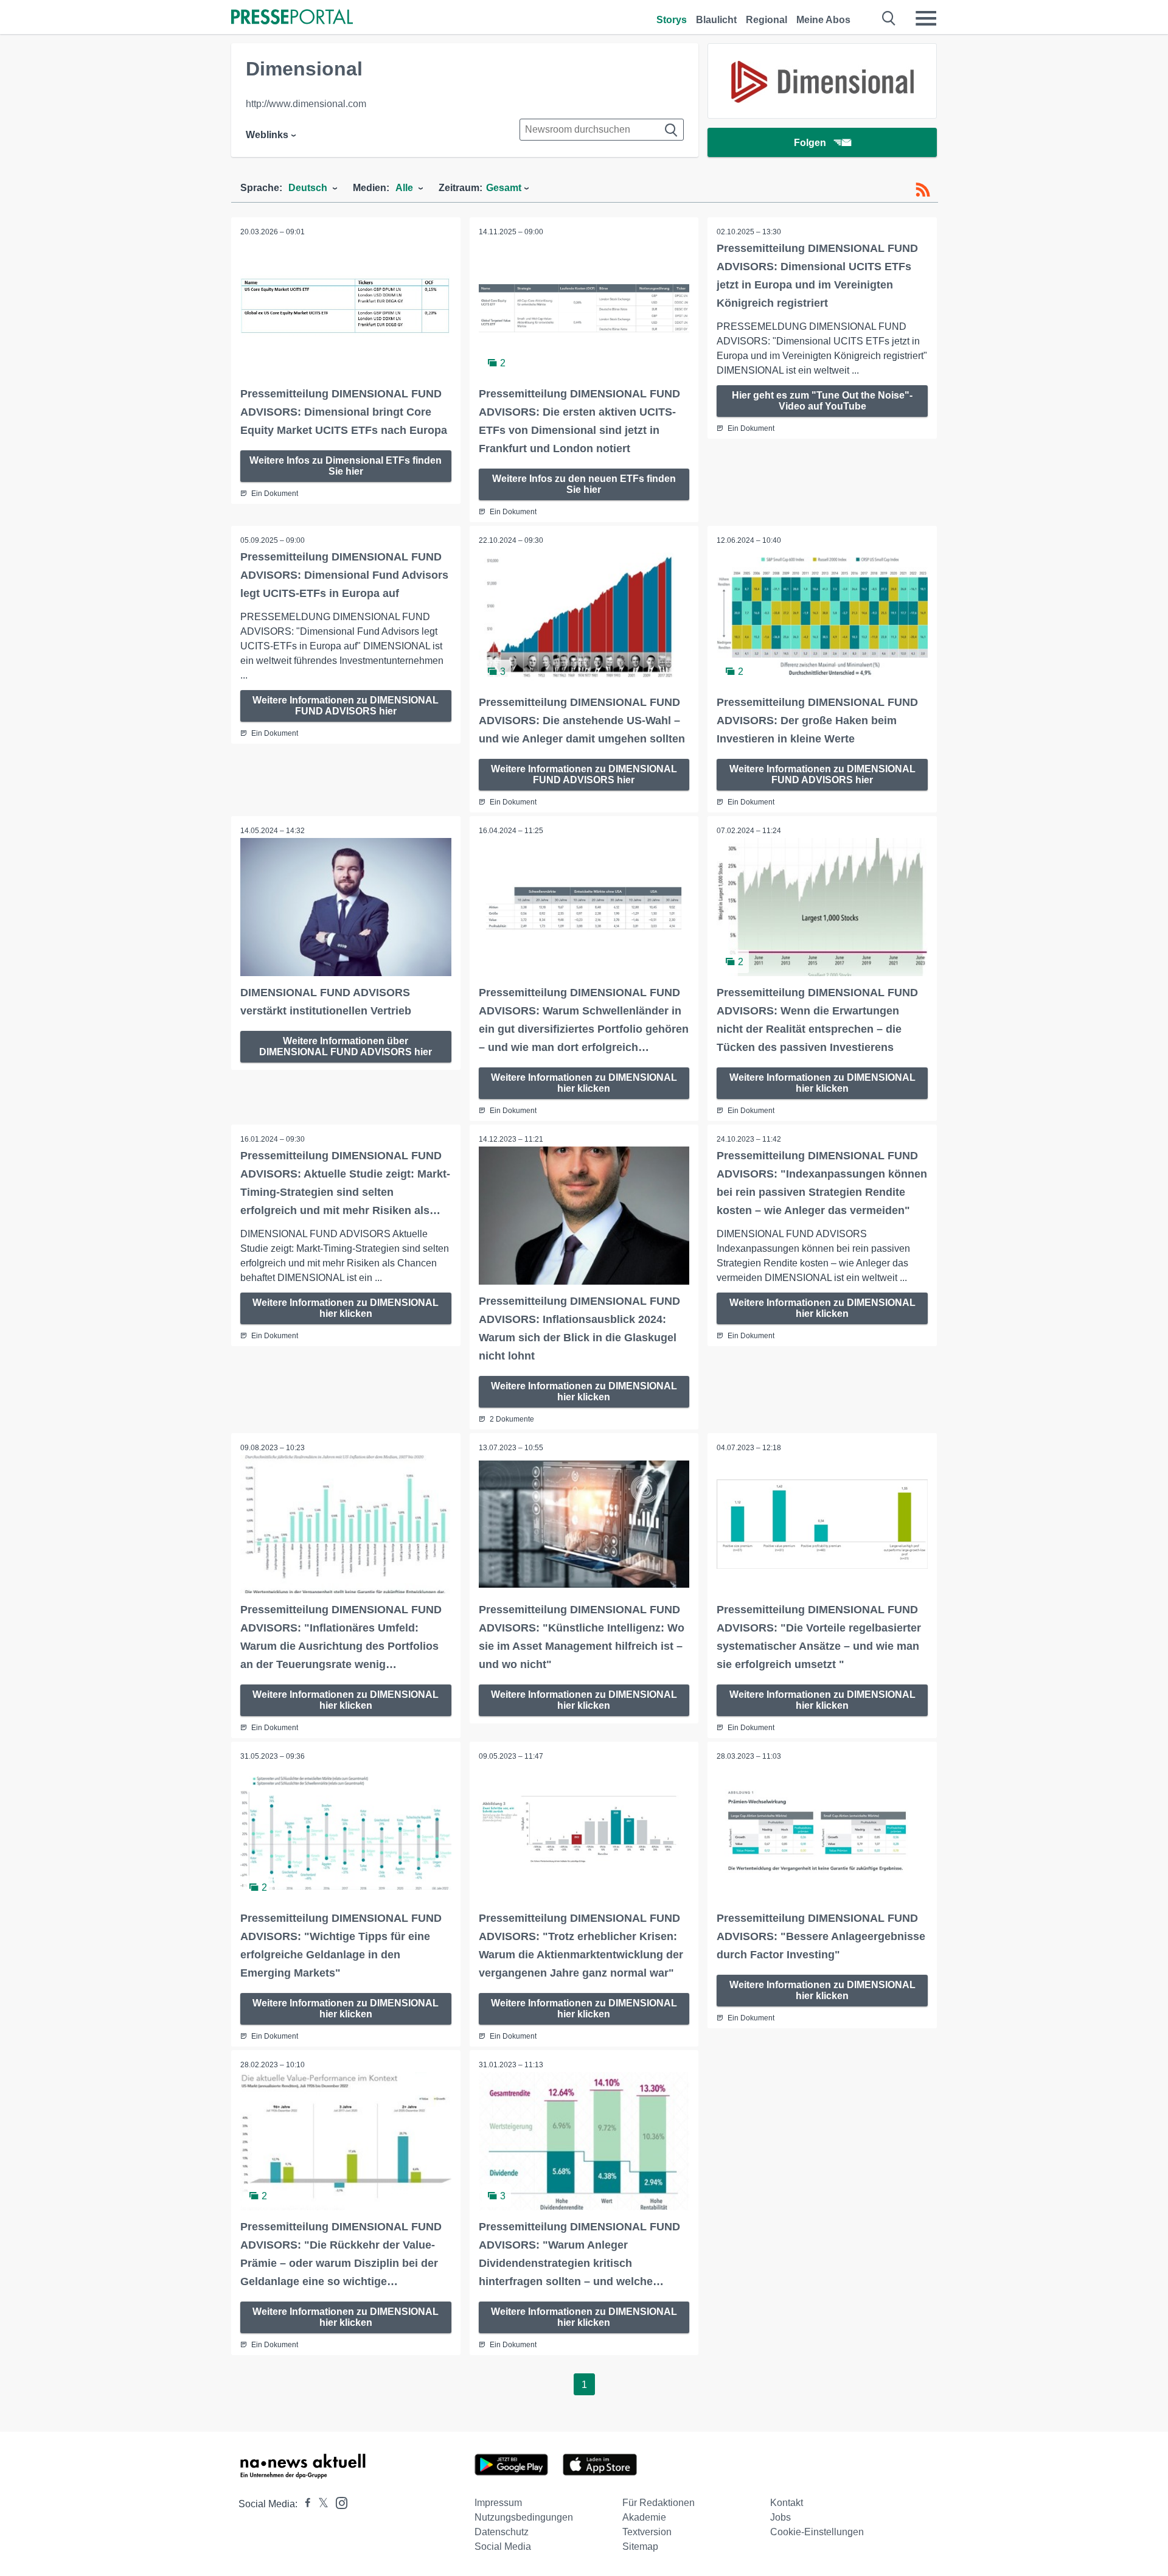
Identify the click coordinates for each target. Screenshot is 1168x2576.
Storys (672, 20)
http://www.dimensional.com (306, 104)
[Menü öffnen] (926, 18)
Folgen (810, 143)
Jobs (780, 2517)
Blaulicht (716, 20)
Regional (766, 20)
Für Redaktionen (659, 2503)
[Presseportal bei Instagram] (338, 2502)
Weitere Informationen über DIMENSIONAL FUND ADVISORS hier (346, 1046)
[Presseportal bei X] (320, 2504)
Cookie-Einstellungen (817, 2532)
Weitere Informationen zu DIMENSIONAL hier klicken (584, 1083)
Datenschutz (502, 2532)
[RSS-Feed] (923, 190)
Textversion (647, 2532)
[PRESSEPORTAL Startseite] (292, 18)
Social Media (503, 2546)
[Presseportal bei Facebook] (304, 2504)
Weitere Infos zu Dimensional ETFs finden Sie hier (346, 466)
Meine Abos (823, 20)
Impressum (498, 2503)
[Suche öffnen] (889, 18)
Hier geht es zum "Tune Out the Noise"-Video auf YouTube (822, 401)
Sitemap (640, 2546)
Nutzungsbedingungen (524, 2517)
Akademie (644, 2517)
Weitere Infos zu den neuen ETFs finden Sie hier (584, 484)
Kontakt (787, 2503)
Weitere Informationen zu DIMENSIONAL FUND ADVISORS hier (346, 706)
